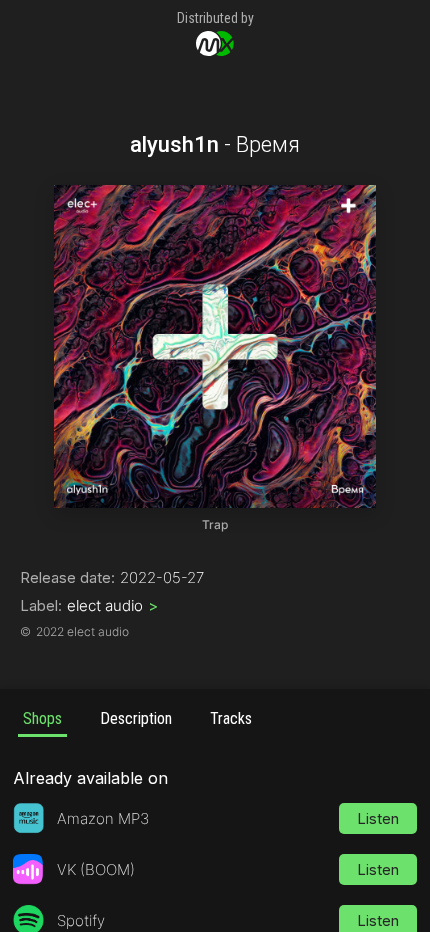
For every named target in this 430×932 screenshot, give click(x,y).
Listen (378, 818)
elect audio (112, 605)
